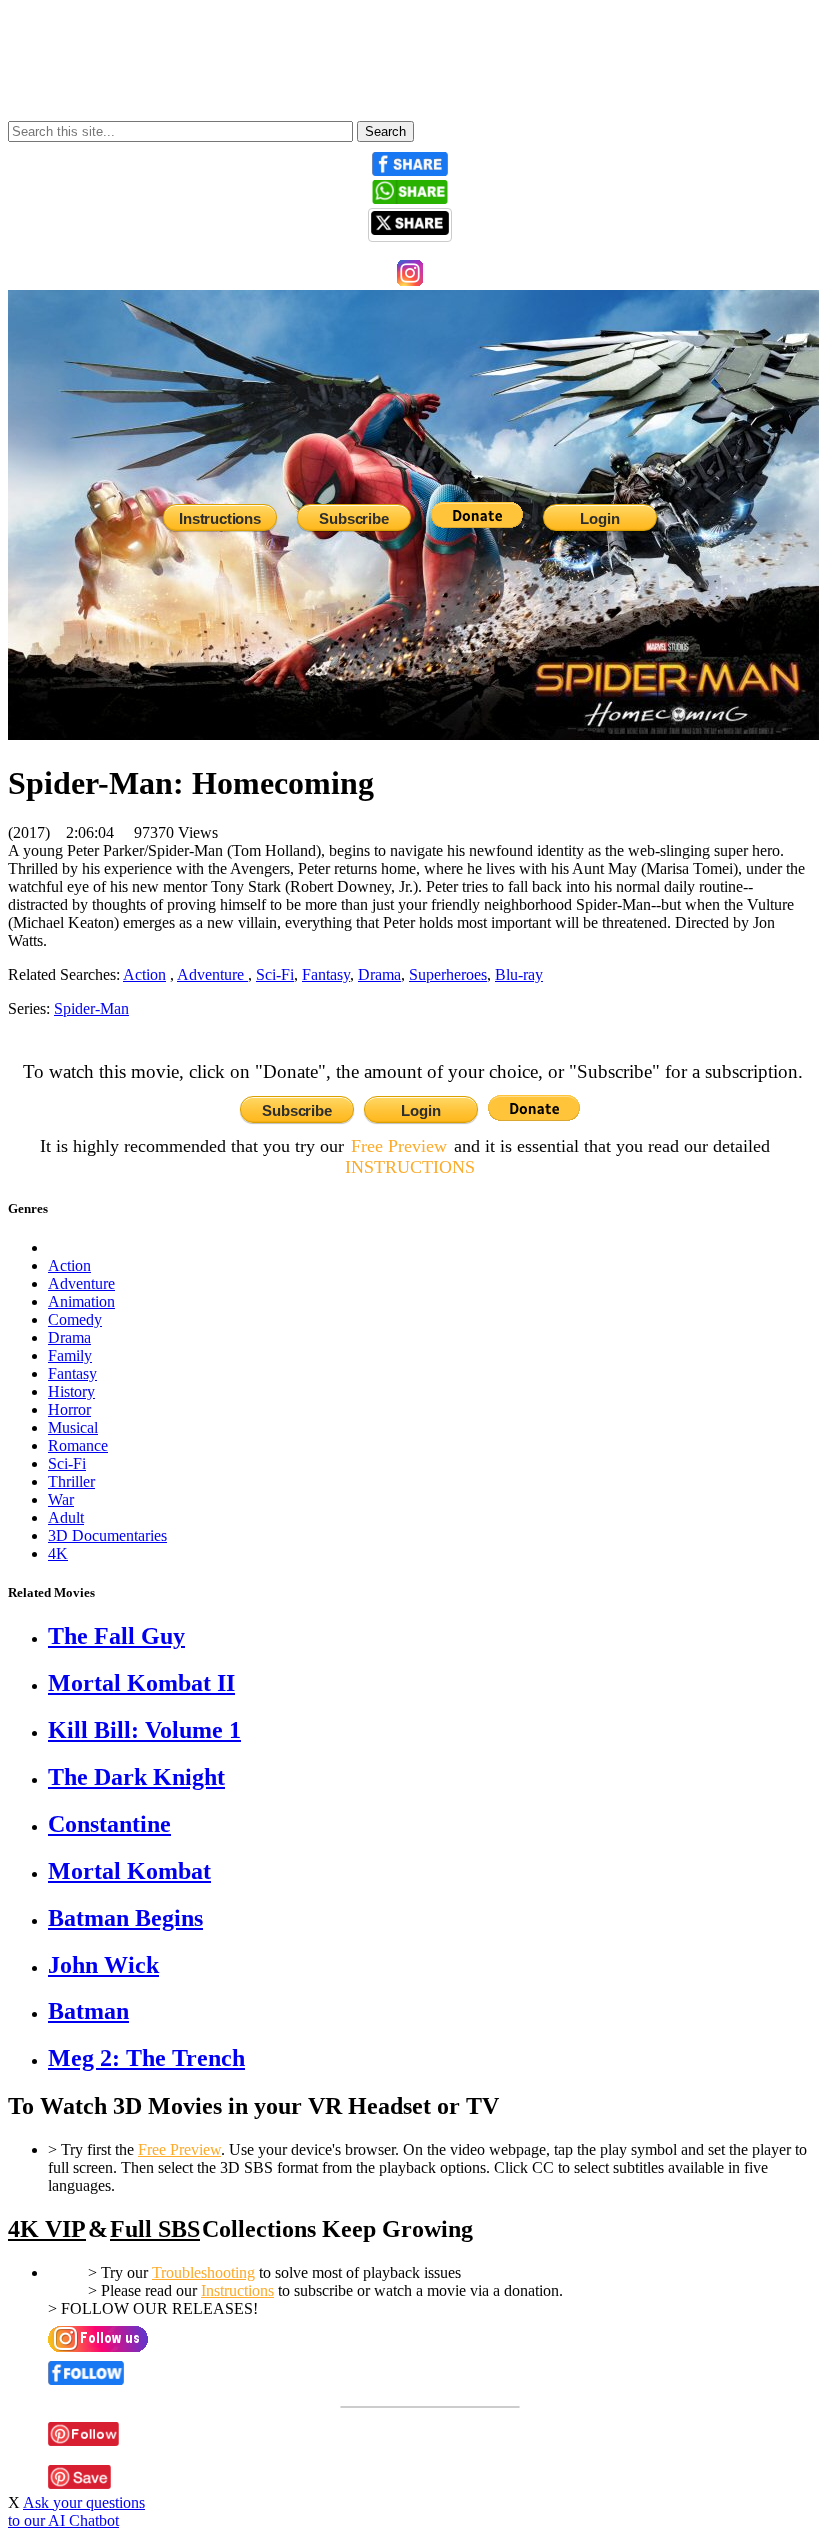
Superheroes (448, 974)
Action (69, 1265)
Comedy (75, 1319)
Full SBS (155, 2229)
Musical (73, 1427)
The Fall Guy (116, 1636)
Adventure (212, 974)
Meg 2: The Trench (146, 2058)
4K (58, 1553)
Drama (379, 974)
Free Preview (399, 1146)
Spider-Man (91, 1008)
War (61, 1499)
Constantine (109, 1824)
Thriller (71, 1481)
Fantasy (326, 974)
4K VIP (47, 2229)
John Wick (103, 1965)
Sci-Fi (275, 974)
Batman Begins (125, 1918)
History (71, 1391)
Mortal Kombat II (141, 1683)
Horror (69, 1409)
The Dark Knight (136, 1777)
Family (70, 1355)
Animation (81, 1301)
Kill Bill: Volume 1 (144, 1730)
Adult (66, 1517)
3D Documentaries (107, 1535)
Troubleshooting (203, 2272)
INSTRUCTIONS (410, 1167)
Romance (78, 1445)
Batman (88, 2011)
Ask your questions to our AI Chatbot (76, 2511)
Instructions (237, 2290)
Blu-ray (519, 974)
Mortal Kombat (129, 1871)
